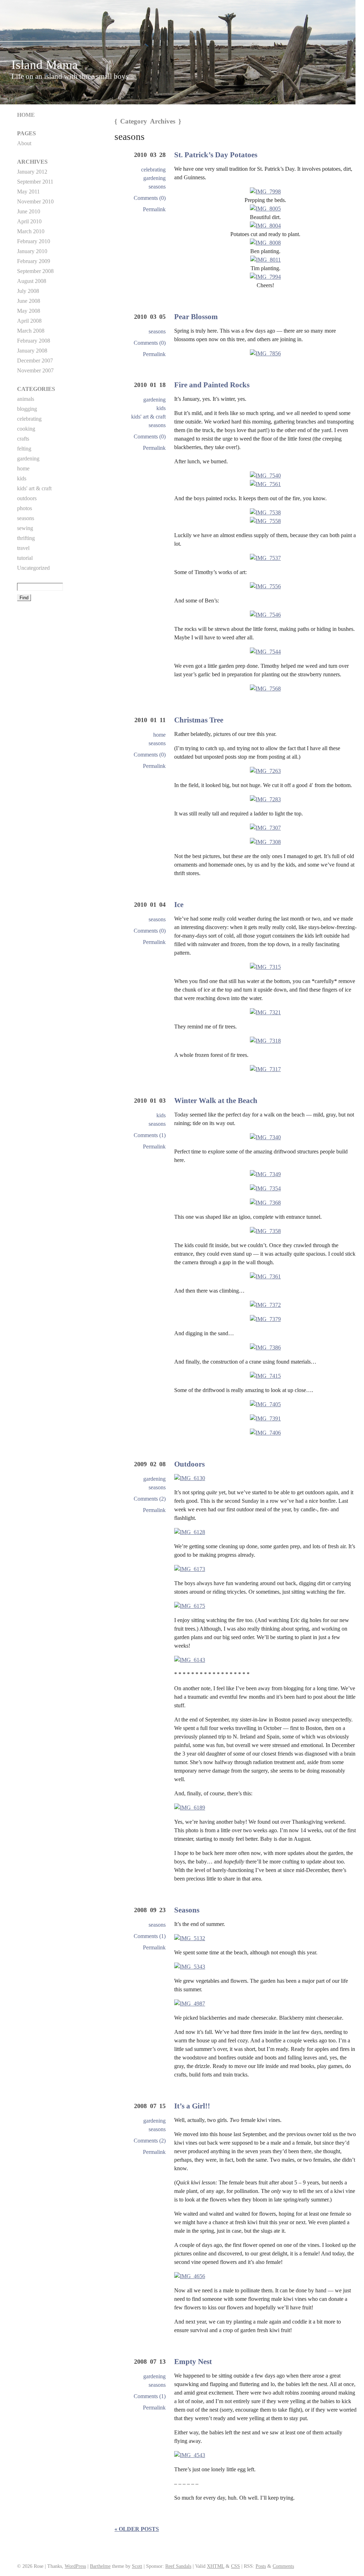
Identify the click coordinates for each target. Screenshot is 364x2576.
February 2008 (34, 341)
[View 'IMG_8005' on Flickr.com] (265, 209)
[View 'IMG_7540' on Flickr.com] (265, 476)
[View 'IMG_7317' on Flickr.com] (265, 1069)
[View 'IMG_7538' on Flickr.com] (265, 512)
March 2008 (31, 331)
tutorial (25, 558)
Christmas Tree (199, 720)
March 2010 (31, 231)
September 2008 (35, 271)
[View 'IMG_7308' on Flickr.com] (265, 842)
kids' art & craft (148, 417)
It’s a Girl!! (192, 2106)
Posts (261, 2566)
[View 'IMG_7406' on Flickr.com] (265, 1433)
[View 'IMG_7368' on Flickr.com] (265, 1203)
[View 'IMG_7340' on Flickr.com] (265, 1137)
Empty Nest (193, 2361)
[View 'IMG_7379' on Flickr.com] (265, 1319)
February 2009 (34, 261)
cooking (26, 429)
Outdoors (189, 1464)
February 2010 (34, 241)
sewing (25, 528)
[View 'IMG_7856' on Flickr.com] (265, 353)
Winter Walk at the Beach (216, 1100)
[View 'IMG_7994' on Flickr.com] (265, 277)
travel (23, 548)
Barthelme (100, 2566)
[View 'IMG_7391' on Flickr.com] (265, 1419)
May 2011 (28, 192)
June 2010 (29, 211)
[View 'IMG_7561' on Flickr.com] (265, 484)
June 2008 (29, 301)
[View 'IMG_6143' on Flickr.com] (190, 1660)
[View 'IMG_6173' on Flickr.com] (190, 1569)
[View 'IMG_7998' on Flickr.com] (265, 192)
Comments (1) (150, 1135)
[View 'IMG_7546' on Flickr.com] (265, 615)
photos (25, 508)
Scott (137, 2566)
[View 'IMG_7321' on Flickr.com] (265, 1013)
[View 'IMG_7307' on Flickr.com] (265, 828)
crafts (23, 439)
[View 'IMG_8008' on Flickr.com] (265, 243)
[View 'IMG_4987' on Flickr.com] (190, 2004)
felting (24, 449)
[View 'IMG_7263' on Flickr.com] (265, 771)
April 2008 (29, 321)
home (159, 735)
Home (26, 115)
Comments (283, 2566)
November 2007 (35, 370)
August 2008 (32, 281)
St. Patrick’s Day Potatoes (216, 155)
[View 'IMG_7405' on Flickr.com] (265, 1404)
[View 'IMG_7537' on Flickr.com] (265, 558)
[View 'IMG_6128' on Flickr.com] (190, 1532)
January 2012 (32, 172)
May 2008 (29, 311)
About (24, 143)
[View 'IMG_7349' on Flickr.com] (265, 1174)
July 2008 (28, 291)
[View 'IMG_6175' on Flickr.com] (190, 1606)
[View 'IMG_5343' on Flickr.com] (190, 1967)
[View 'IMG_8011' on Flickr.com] (266, 260)
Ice (179, 904)
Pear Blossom (196, 316)
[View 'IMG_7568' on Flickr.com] (265, 689)
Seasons (187, 1910)
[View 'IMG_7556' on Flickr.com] (265, 586)
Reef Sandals (178, 2566)
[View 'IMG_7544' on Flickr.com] (265, 652)
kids (161, 408)
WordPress (75, 2566)
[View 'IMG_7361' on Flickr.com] (265, 1277)
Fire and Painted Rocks (212, 385)
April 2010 (29, 221)
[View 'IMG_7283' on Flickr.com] (265, 799)
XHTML (216, 2566)
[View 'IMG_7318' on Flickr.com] (265, 1041)
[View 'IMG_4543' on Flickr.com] (190, 2455)
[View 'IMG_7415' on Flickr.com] (265, 1376)
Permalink (154, 209)
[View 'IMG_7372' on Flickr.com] (265, 1305)
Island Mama (45, 65)
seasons (157, 187)
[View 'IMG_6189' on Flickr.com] (190, 1808)
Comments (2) (150, 1499)
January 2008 (32, 351)
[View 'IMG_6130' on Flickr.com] (190, 1478)
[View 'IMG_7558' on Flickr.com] (265, 521)
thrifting (26, 538)
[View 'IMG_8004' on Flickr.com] (265, 226)
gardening (154, 178)
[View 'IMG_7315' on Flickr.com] (265, 967)
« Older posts (137, 2529)
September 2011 (35, 182)
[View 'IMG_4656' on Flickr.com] (190, 2276)
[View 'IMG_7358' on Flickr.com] (265, 1231)
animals (26, 399)
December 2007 (35, 361)
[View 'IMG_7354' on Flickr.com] (265, 1189)
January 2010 (32, 251)
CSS (235, 2566)
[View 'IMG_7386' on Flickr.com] (265, 1348)
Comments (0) (150, 198)
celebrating (153, 170)
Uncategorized (33, 568)
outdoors (27, 498)
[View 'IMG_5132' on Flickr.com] (190, 1938)
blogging (27, 409)
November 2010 (35, 201)
